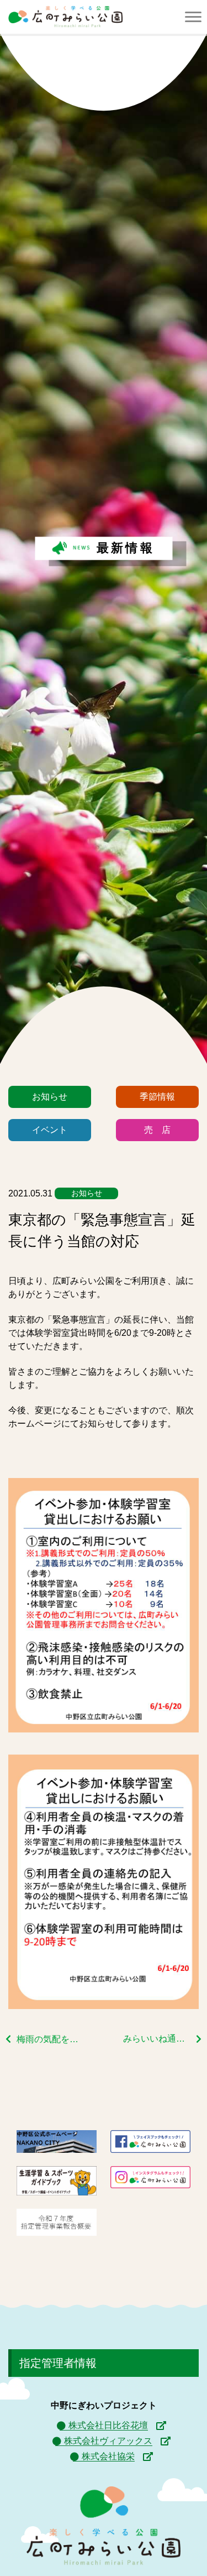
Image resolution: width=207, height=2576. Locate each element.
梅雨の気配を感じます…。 (50, 2039)
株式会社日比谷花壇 (108, 2425)
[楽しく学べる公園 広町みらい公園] (65, 17)
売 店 (157, 1130)
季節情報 (157, 1097)
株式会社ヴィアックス (108, 2441)
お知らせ (50, 1097)
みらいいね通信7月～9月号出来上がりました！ (162, 2039)
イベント (50, 1130)
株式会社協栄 (108, 2456)
